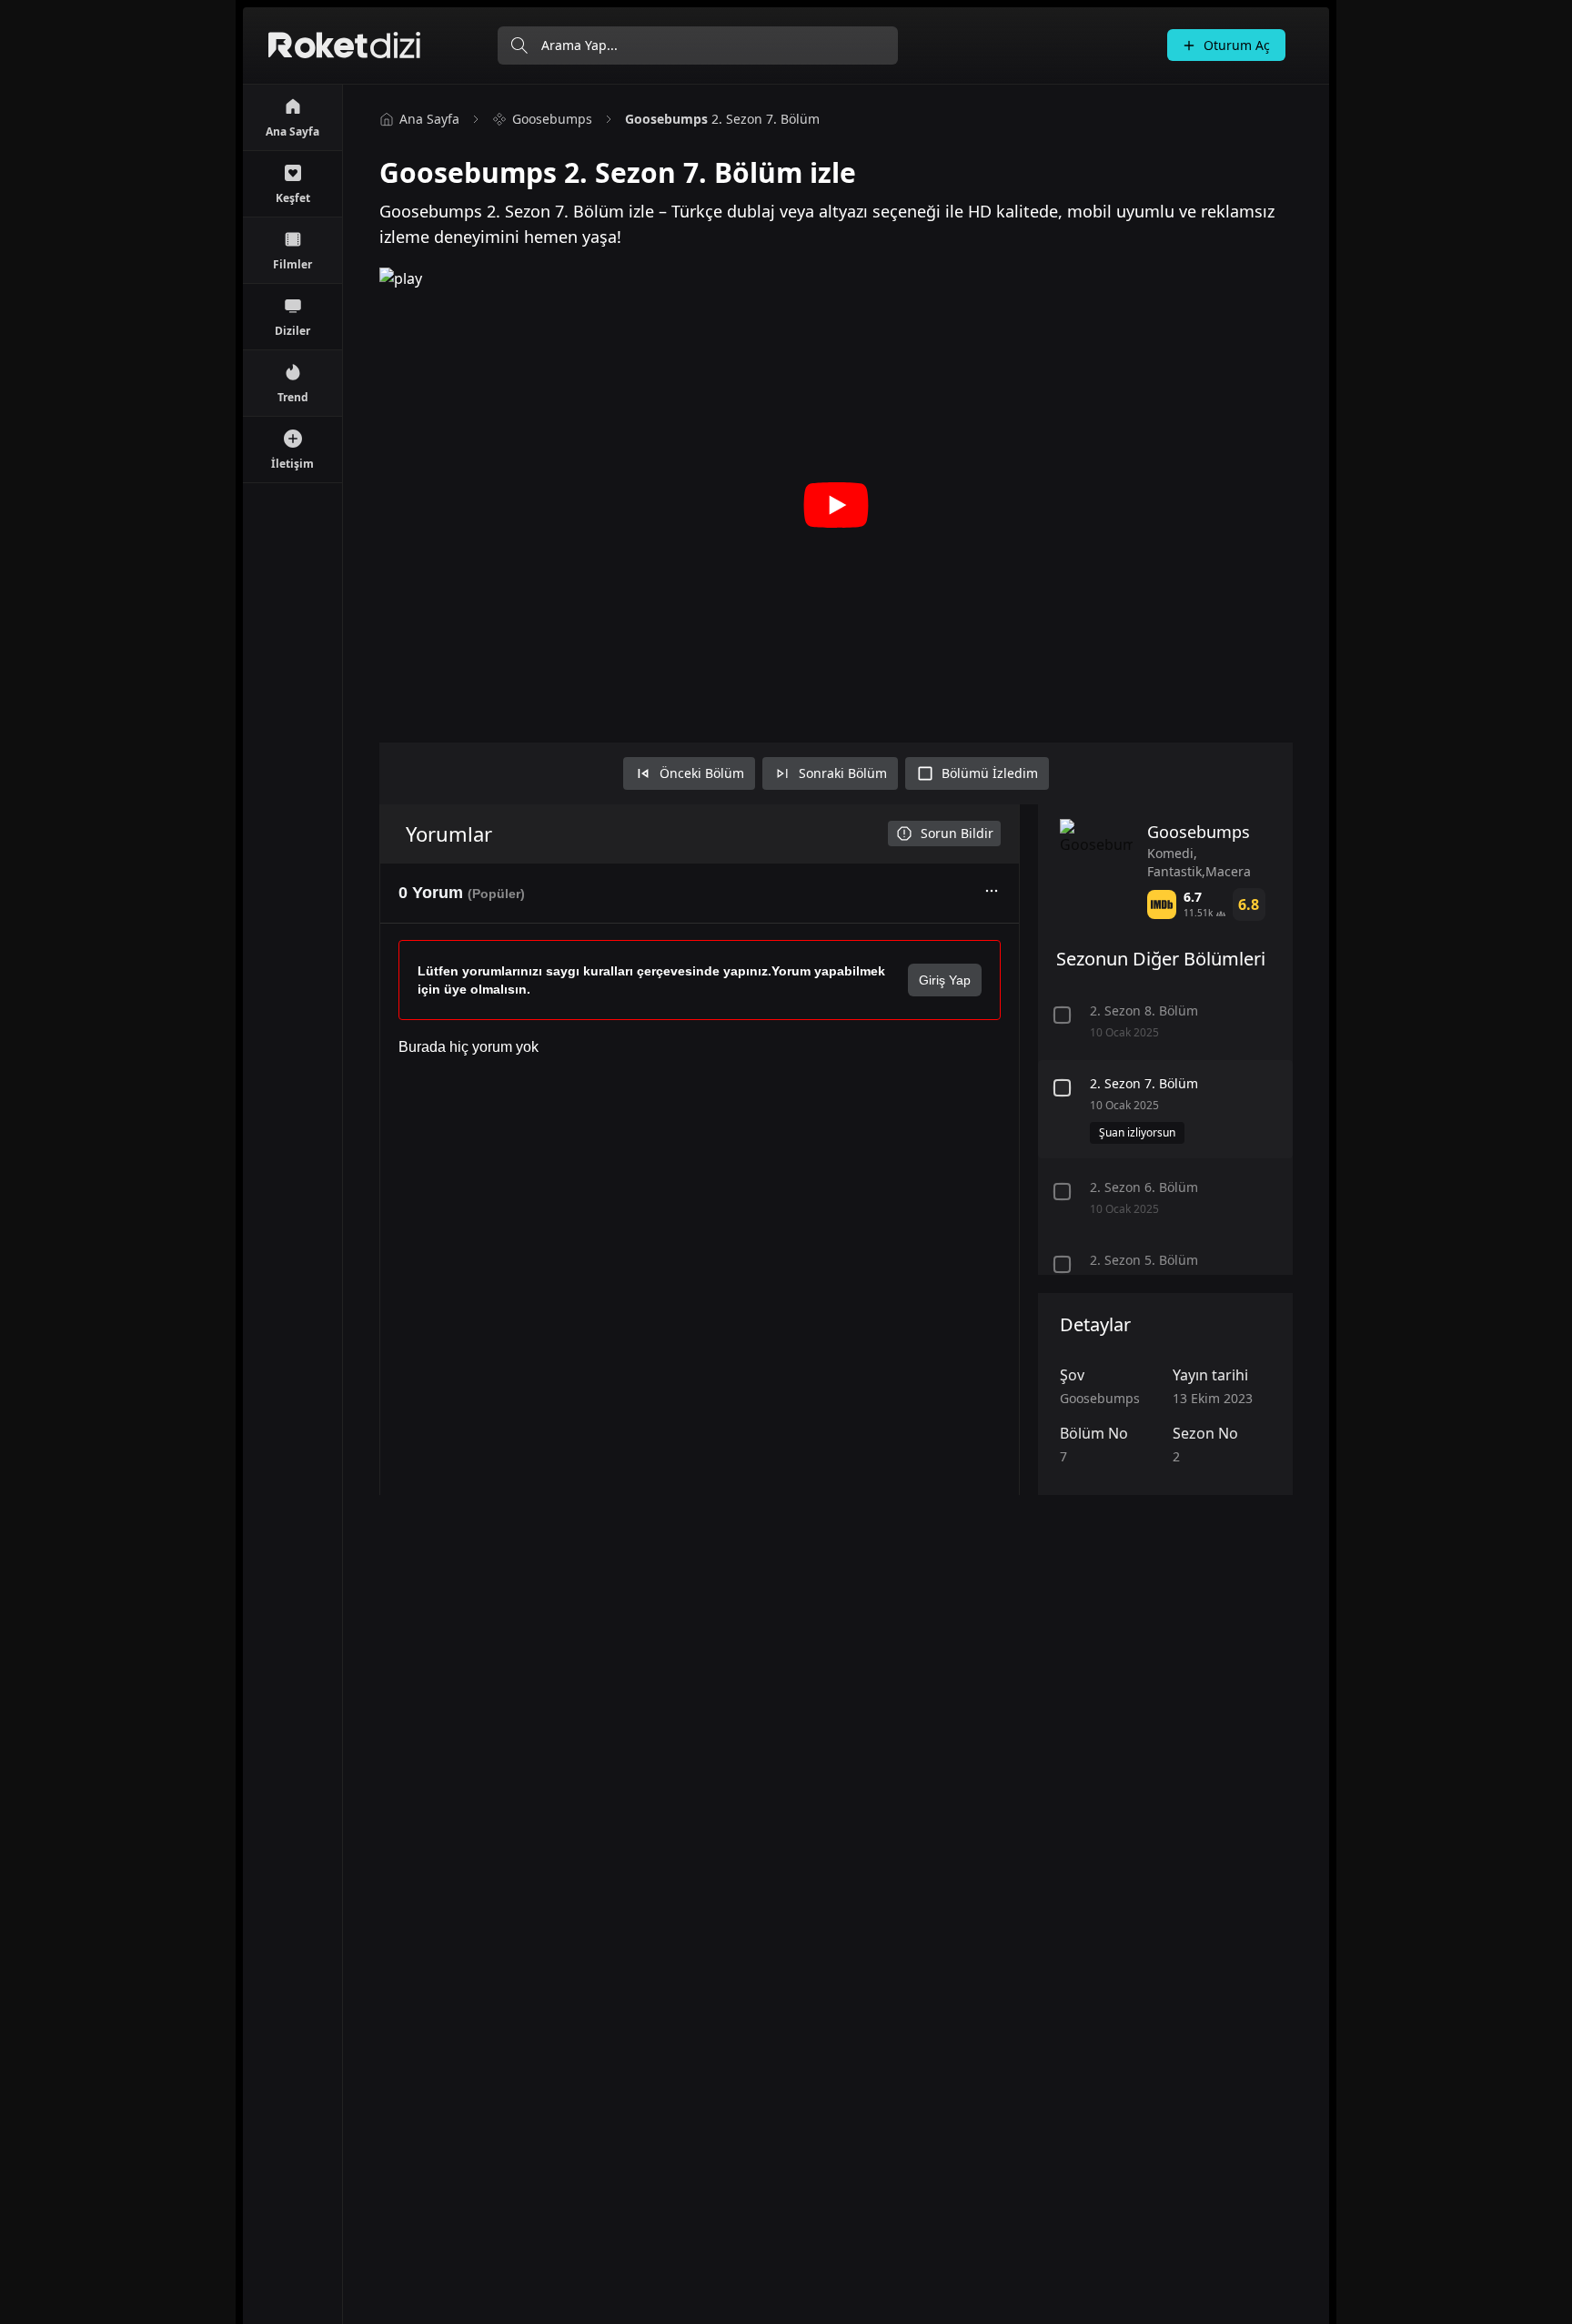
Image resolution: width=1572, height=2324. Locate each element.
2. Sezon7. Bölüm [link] (722, 119)
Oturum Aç (1237, 45)
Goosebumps (552, 119)
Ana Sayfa (429, 119)
